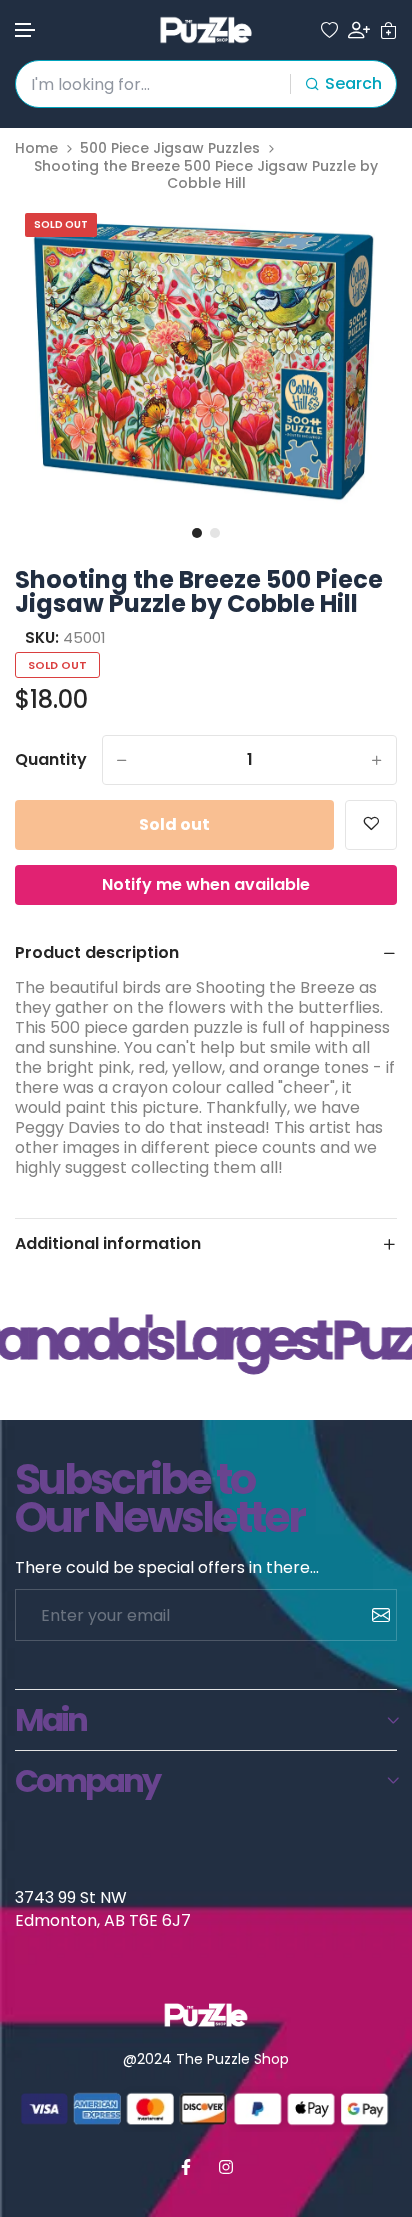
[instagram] (226, 2167)
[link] (357, 243)
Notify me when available (206, 884)
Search (353, 83)
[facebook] (186, 2167)
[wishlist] (329, 30)
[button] (26, 30)
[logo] (206, 30)
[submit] (373, 1615)
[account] (359, 30)
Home (36, 148)
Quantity (51, 760)
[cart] (388, 30)
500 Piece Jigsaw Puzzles (170, 148)
